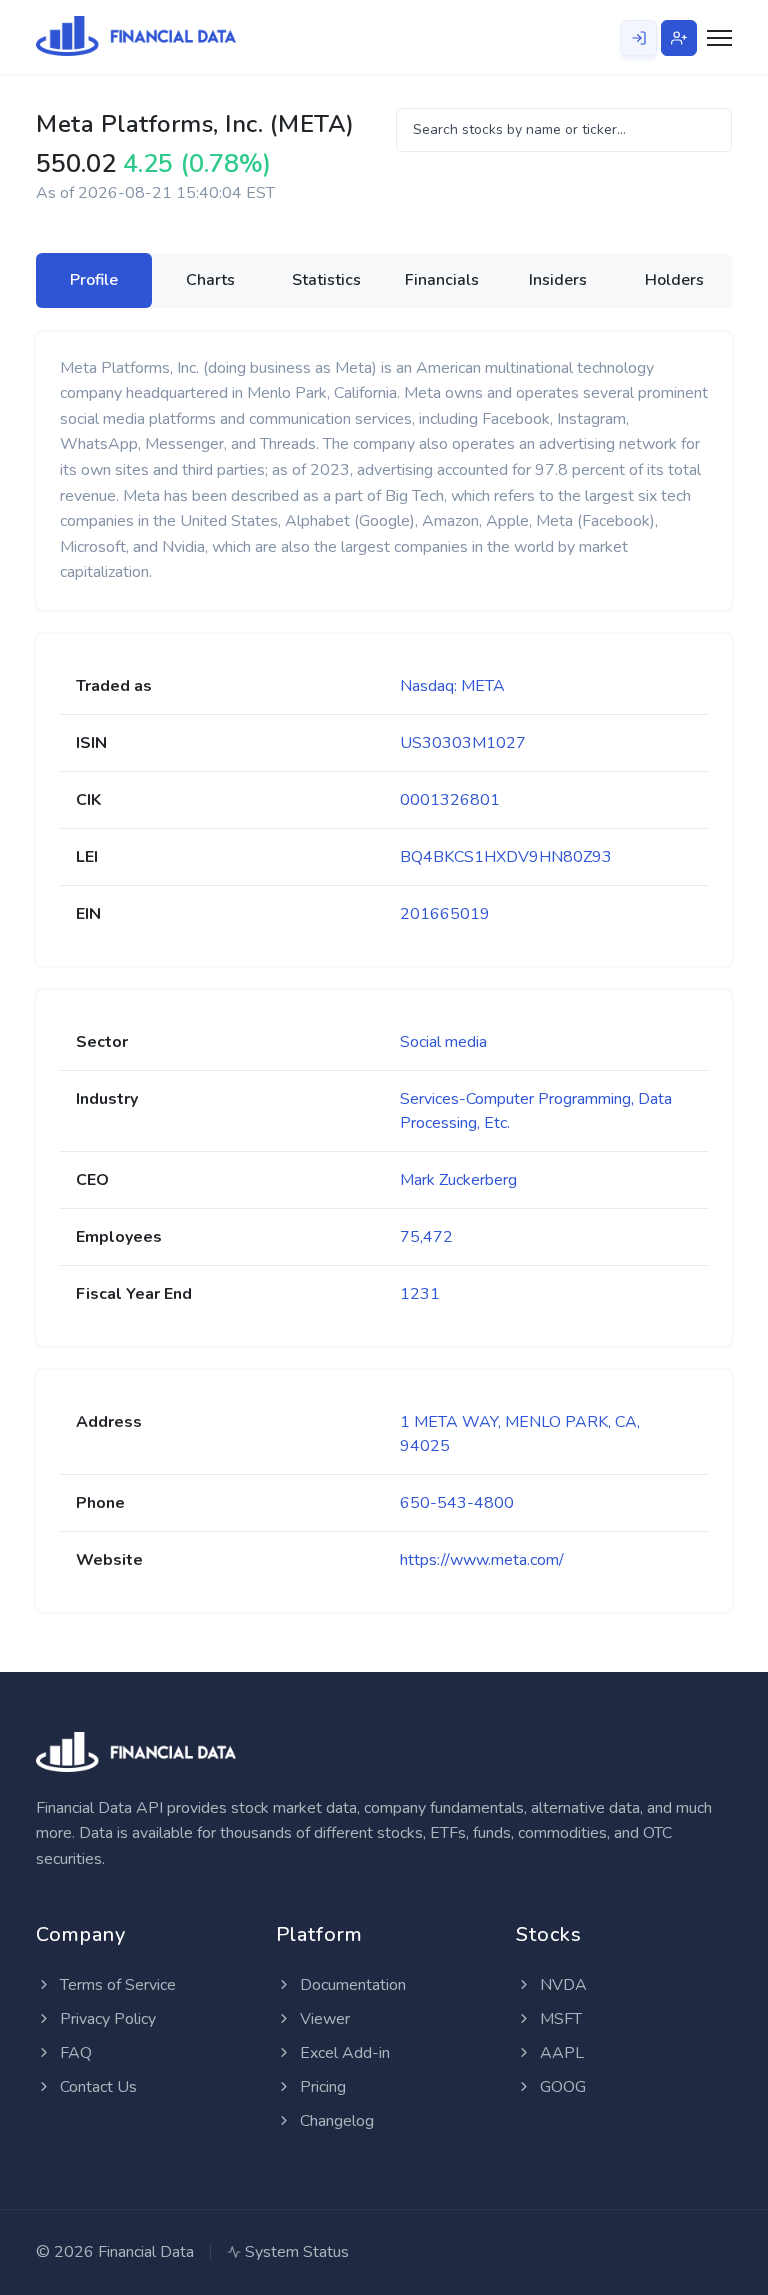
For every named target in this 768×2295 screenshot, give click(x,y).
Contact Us (96, 2087)
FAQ (74, 2053)
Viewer (323, 2019)
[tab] (94, 280)
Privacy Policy (106, 2019)
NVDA (561, 1985)
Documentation (351, 1985)
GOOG (561, 2087)
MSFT (559, 2019)
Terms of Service (116, 1985)
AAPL (560, 2053)
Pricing (321, 2087)
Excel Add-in (343, 2053)
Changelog (335, 2121)
